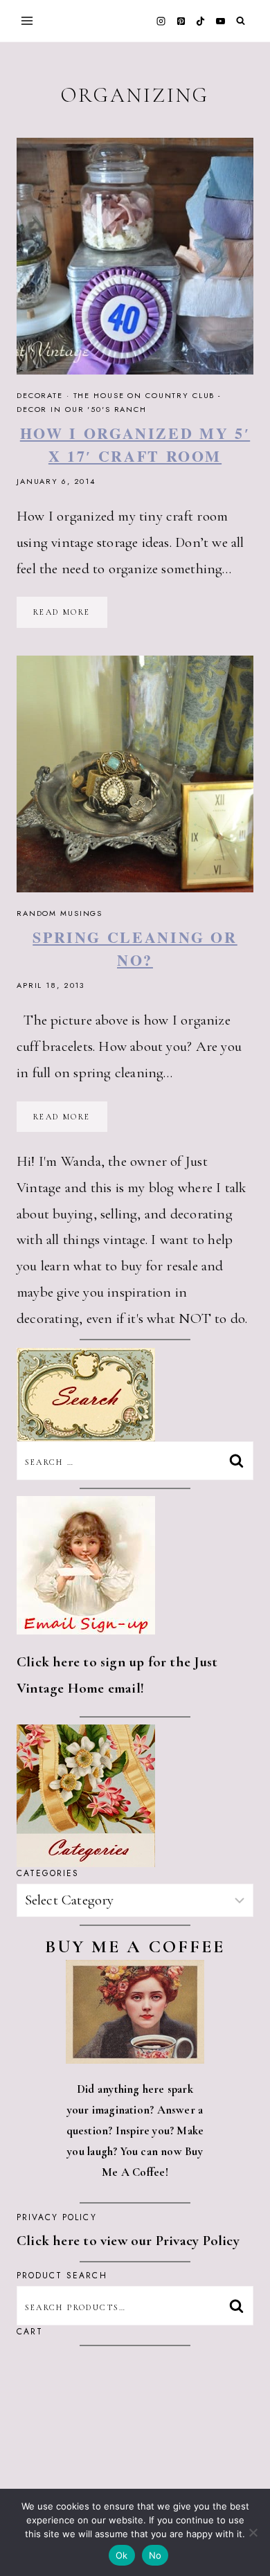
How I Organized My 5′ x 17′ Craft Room (135, 444)
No (155, 2555)
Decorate (40, 395)
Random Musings (60, 913)
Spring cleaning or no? (135, 948)
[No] (253, 2532)
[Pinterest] (181, 21)
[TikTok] (201, 21)
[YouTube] (220, 21)
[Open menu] (27, 20)
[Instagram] (161, 21)
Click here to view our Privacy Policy (128, 2241)
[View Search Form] (241, 21)
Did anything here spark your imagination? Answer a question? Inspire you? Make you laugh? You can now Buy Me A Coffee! (135, 2131)
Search (240, 2305)
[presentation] (135, 256)
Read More (70, 617)
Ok (122, 2555)
